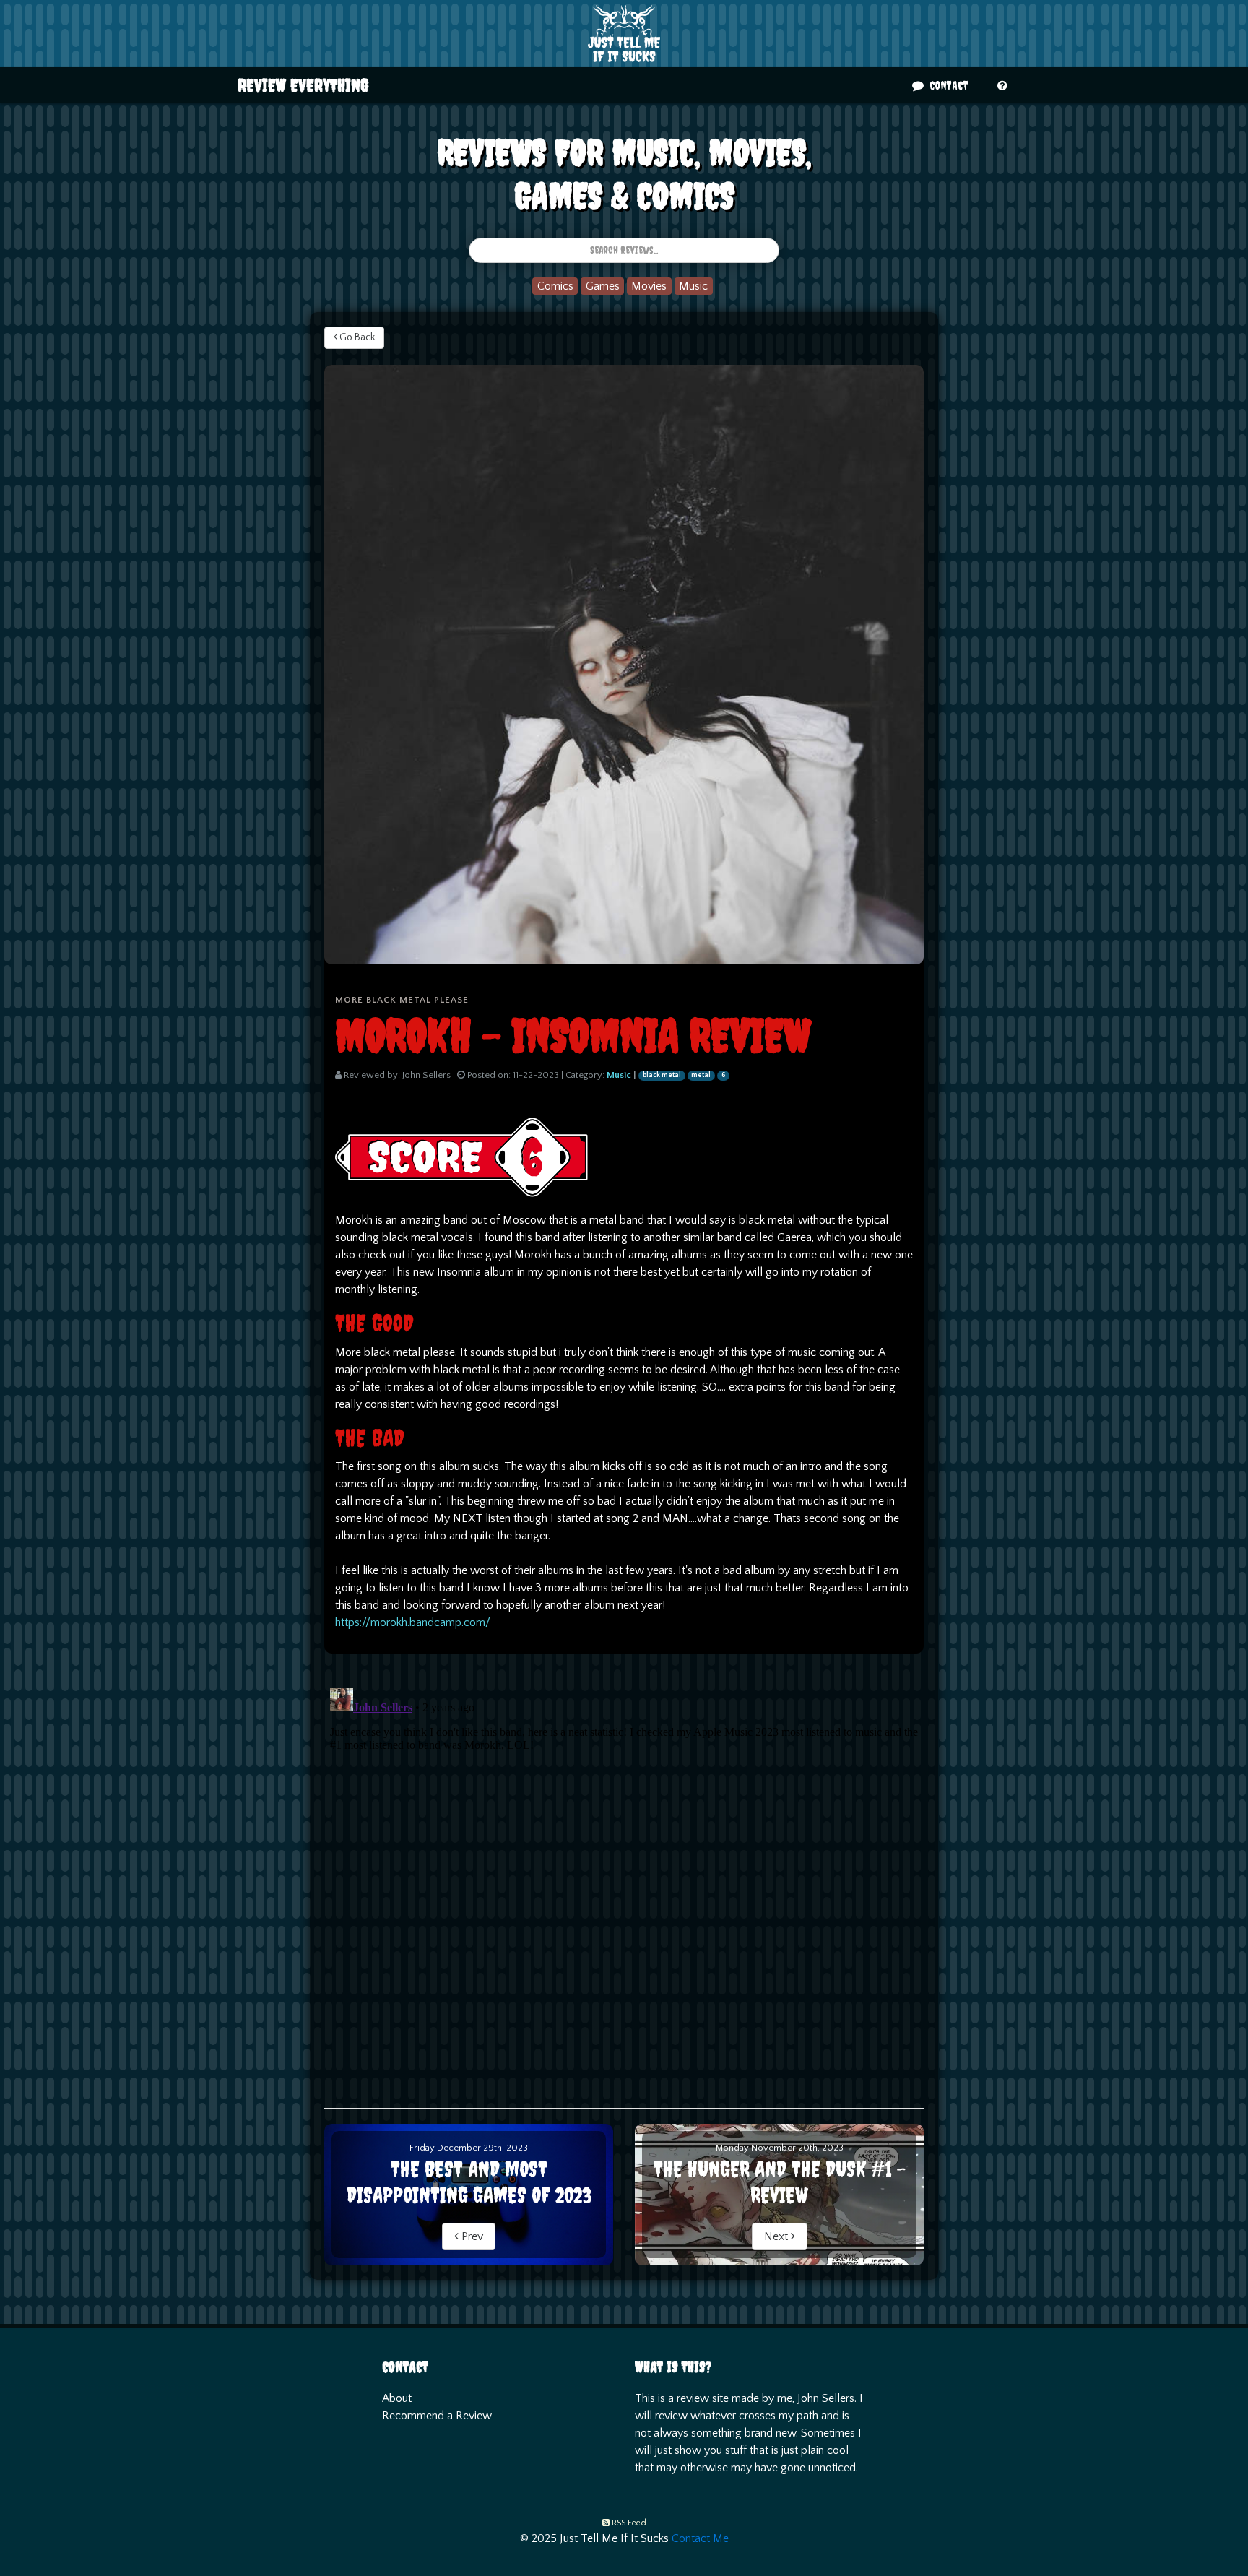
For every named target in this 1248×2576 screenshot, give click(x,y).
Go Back (356, 337)
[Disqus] (624, 1863)
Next (777, 2236)
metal (701, 1075)
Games (603, 286)
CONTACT (948, 85)
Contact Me (700, 2538)
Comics (555, 286)
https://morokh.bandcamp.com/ (413, 1622)
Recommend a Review (437, 2416)
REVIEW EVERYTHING (303, 85)
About (397, 2398)
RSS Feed (629, 2523)
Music (693, 286)
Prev (471, 2236)
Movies (649, 286)
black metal (662, 1075)
